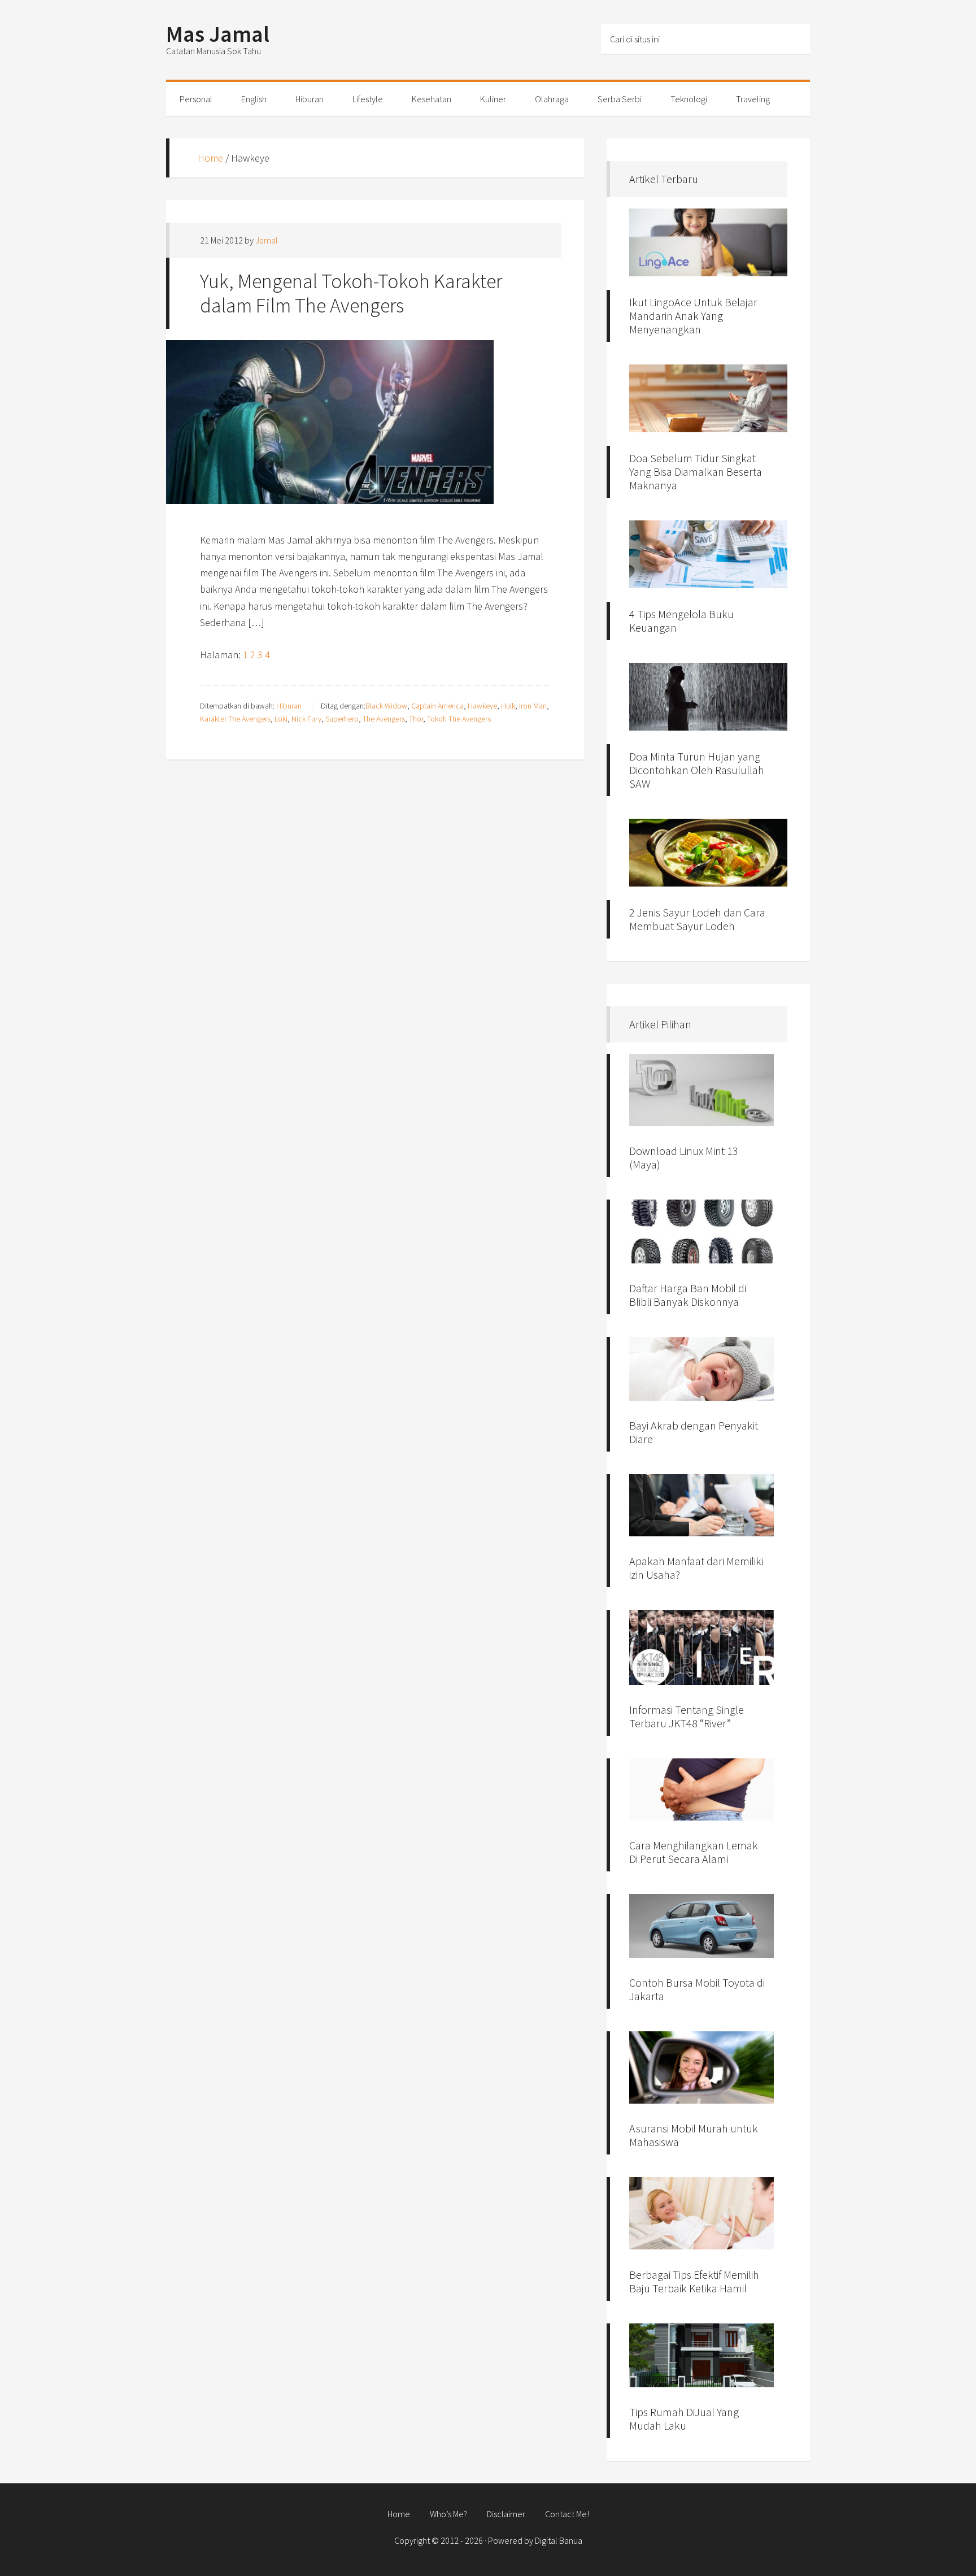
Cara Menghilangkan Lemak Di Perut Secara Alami (694, 1852)
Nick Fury (306, 719)
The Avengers (384, 719)
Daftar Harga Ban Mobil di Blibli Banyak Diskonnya (688, 1295)
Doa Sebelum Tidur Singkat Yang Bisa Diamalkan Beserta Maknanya (696, 472)
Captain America (437, 706)
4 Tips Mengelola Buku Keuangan (681, 621)
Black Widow (386, 706)
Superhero (342, 719)
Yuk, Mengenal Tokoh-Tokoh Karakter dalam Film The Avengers (351, 293)
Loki (281, 719)
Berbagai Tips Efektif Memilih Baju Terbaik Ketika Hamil (694, 2281)
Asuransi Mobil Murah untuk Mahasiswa (694, 2135)
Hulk (508, 706)
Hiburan (289, 706)
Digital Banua (559, 2540)
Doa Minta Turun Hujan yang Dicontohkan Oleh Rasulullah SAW (697, 770)
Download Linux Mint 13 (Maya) (684, 1157)
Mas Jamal (218, 34)
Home (210, 158)
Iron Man (533, 706)
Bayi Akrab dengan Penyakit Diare (694, 1432)
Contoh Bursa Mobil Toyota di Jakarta (697, 1989)
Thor (416, 719)
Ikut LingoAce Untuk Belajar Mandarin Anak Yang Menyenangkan (693, 316)
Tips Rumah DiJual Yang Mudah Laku (684, 2419)
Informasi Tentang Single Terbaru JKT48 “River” (687, 1716)
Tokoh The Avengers (459, 719)
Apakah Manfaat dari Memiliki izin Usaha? (696, 1568)
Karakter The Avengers (235, 719)
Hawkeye (482, 706)
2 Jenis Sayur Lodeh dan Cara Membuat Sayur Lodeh (697, 919)
